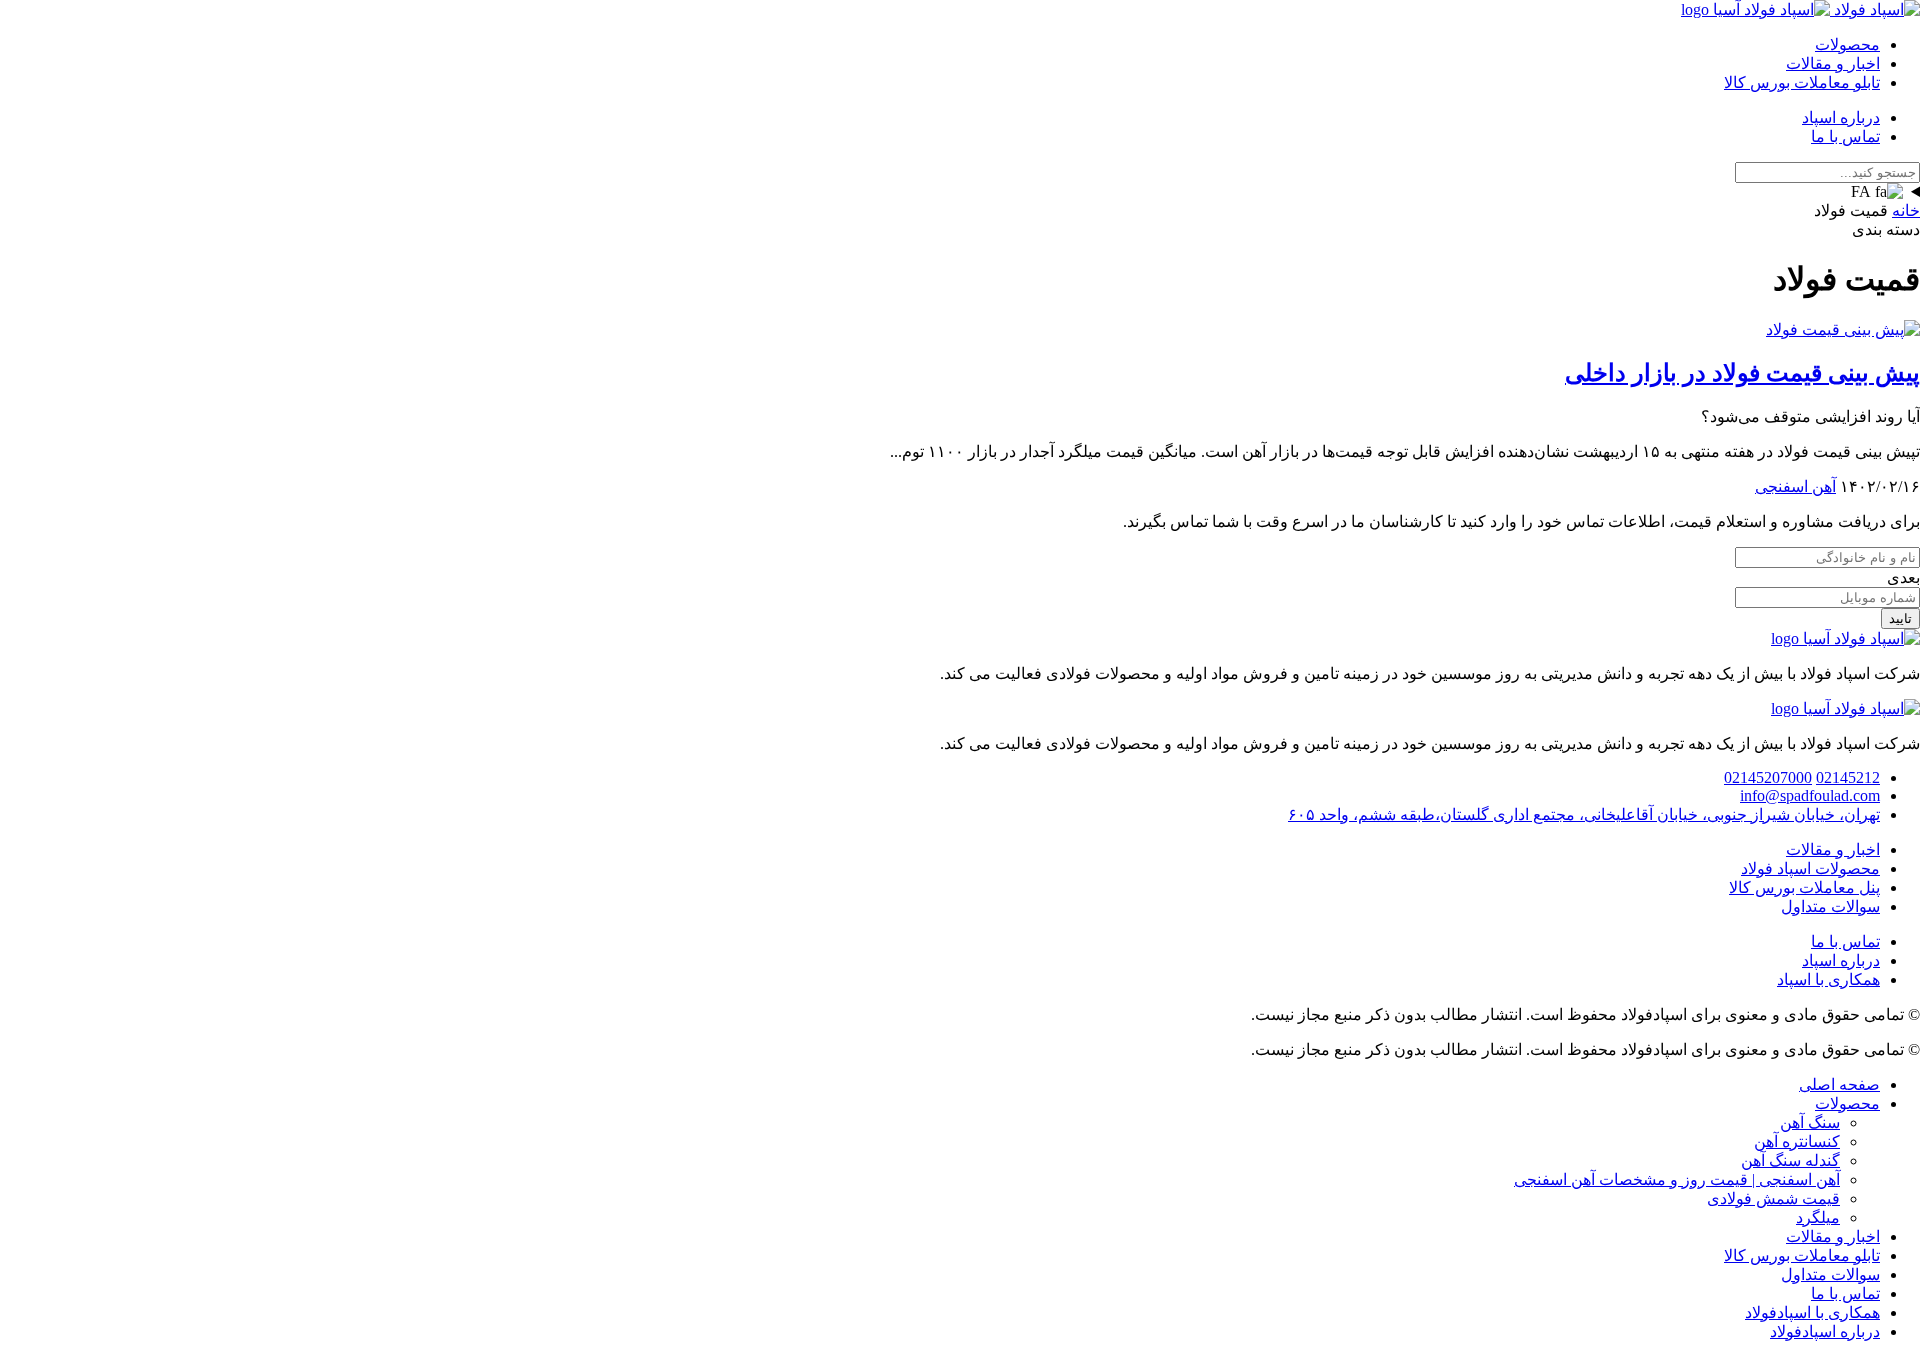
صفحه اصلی (1839, 1084)
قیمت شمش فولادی (1773, 1198)
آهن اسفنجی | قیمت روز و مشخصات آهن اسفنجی (1677, 1179)
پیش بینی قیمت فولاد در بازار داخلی (1742, 373)
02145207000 (1768, 777)
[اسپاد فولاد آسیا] (1800, 9)
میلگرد (1818, 1217)
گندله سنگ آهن (1790, 1160)
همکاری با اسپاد (1828, 979)
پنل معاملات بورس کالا (1804, 887)
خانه (1906, 210)
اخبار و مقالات (1833, 63)
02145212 (1848, 777)
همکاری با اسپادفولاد (1812, 1312)
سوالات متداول (1830, 906)
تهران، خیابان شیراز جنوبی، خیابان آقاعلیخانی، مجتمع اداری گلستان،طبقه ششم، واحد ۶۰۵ (1584, 814)
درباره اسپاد (1841, 117)
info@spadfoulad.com (1810, 795)
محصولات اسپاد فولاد (1810, 868)
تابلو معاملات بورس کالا (1802, 82)
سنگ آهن (1810, 1122)
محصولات (1847, 44)
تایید (1900, 618)
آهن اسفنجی (1795, 486)
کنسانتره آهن (1797, 1141)
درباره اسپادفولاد (1825, 1331)
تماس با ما (1845, 136)
